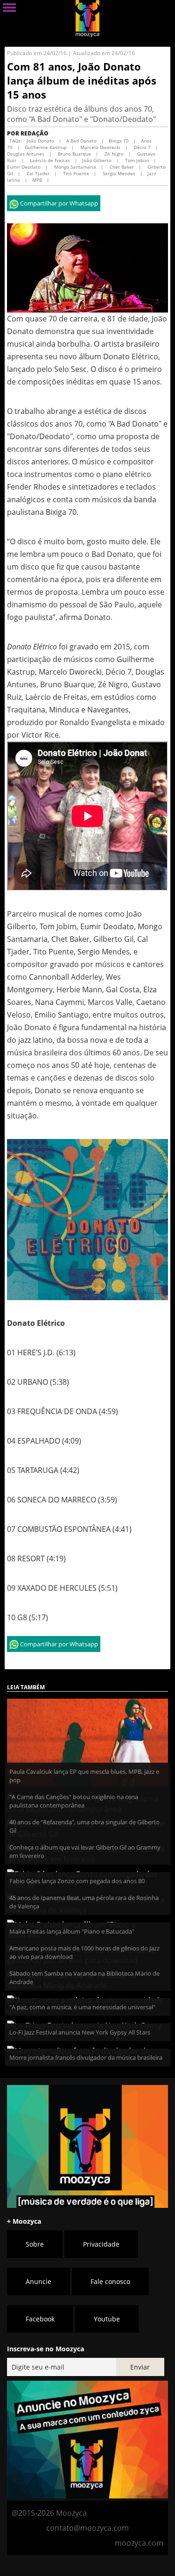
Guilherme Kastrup (46, 147)
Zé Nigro (113, 154)
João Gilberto (97, 160)
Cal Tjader (37, 173)
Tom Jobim (136, 160)
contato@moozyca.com (87, 2528)
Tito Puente (75, 173)
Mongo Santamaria (74, 167)
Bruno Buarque (74, 154)
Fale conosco (110, 2281)
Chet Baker (121, 167)
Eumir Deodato (24, 167)
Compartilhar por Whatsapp (58, 203)
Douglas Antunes (26, 154)
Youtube (107, 2319)
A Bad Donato (81, 141)
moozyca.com (139, 2543)
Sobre (35, 2244)
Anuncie (38, 2281)
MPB (37, 180)
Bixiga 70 (119, 141)
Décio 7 (142, 147)
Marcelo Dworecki (100, 147)
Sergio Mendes (118, 173)
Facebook (40, 2319)
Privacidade (101, 2244)
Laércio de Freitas (49, 160)
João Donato (40, 141)
